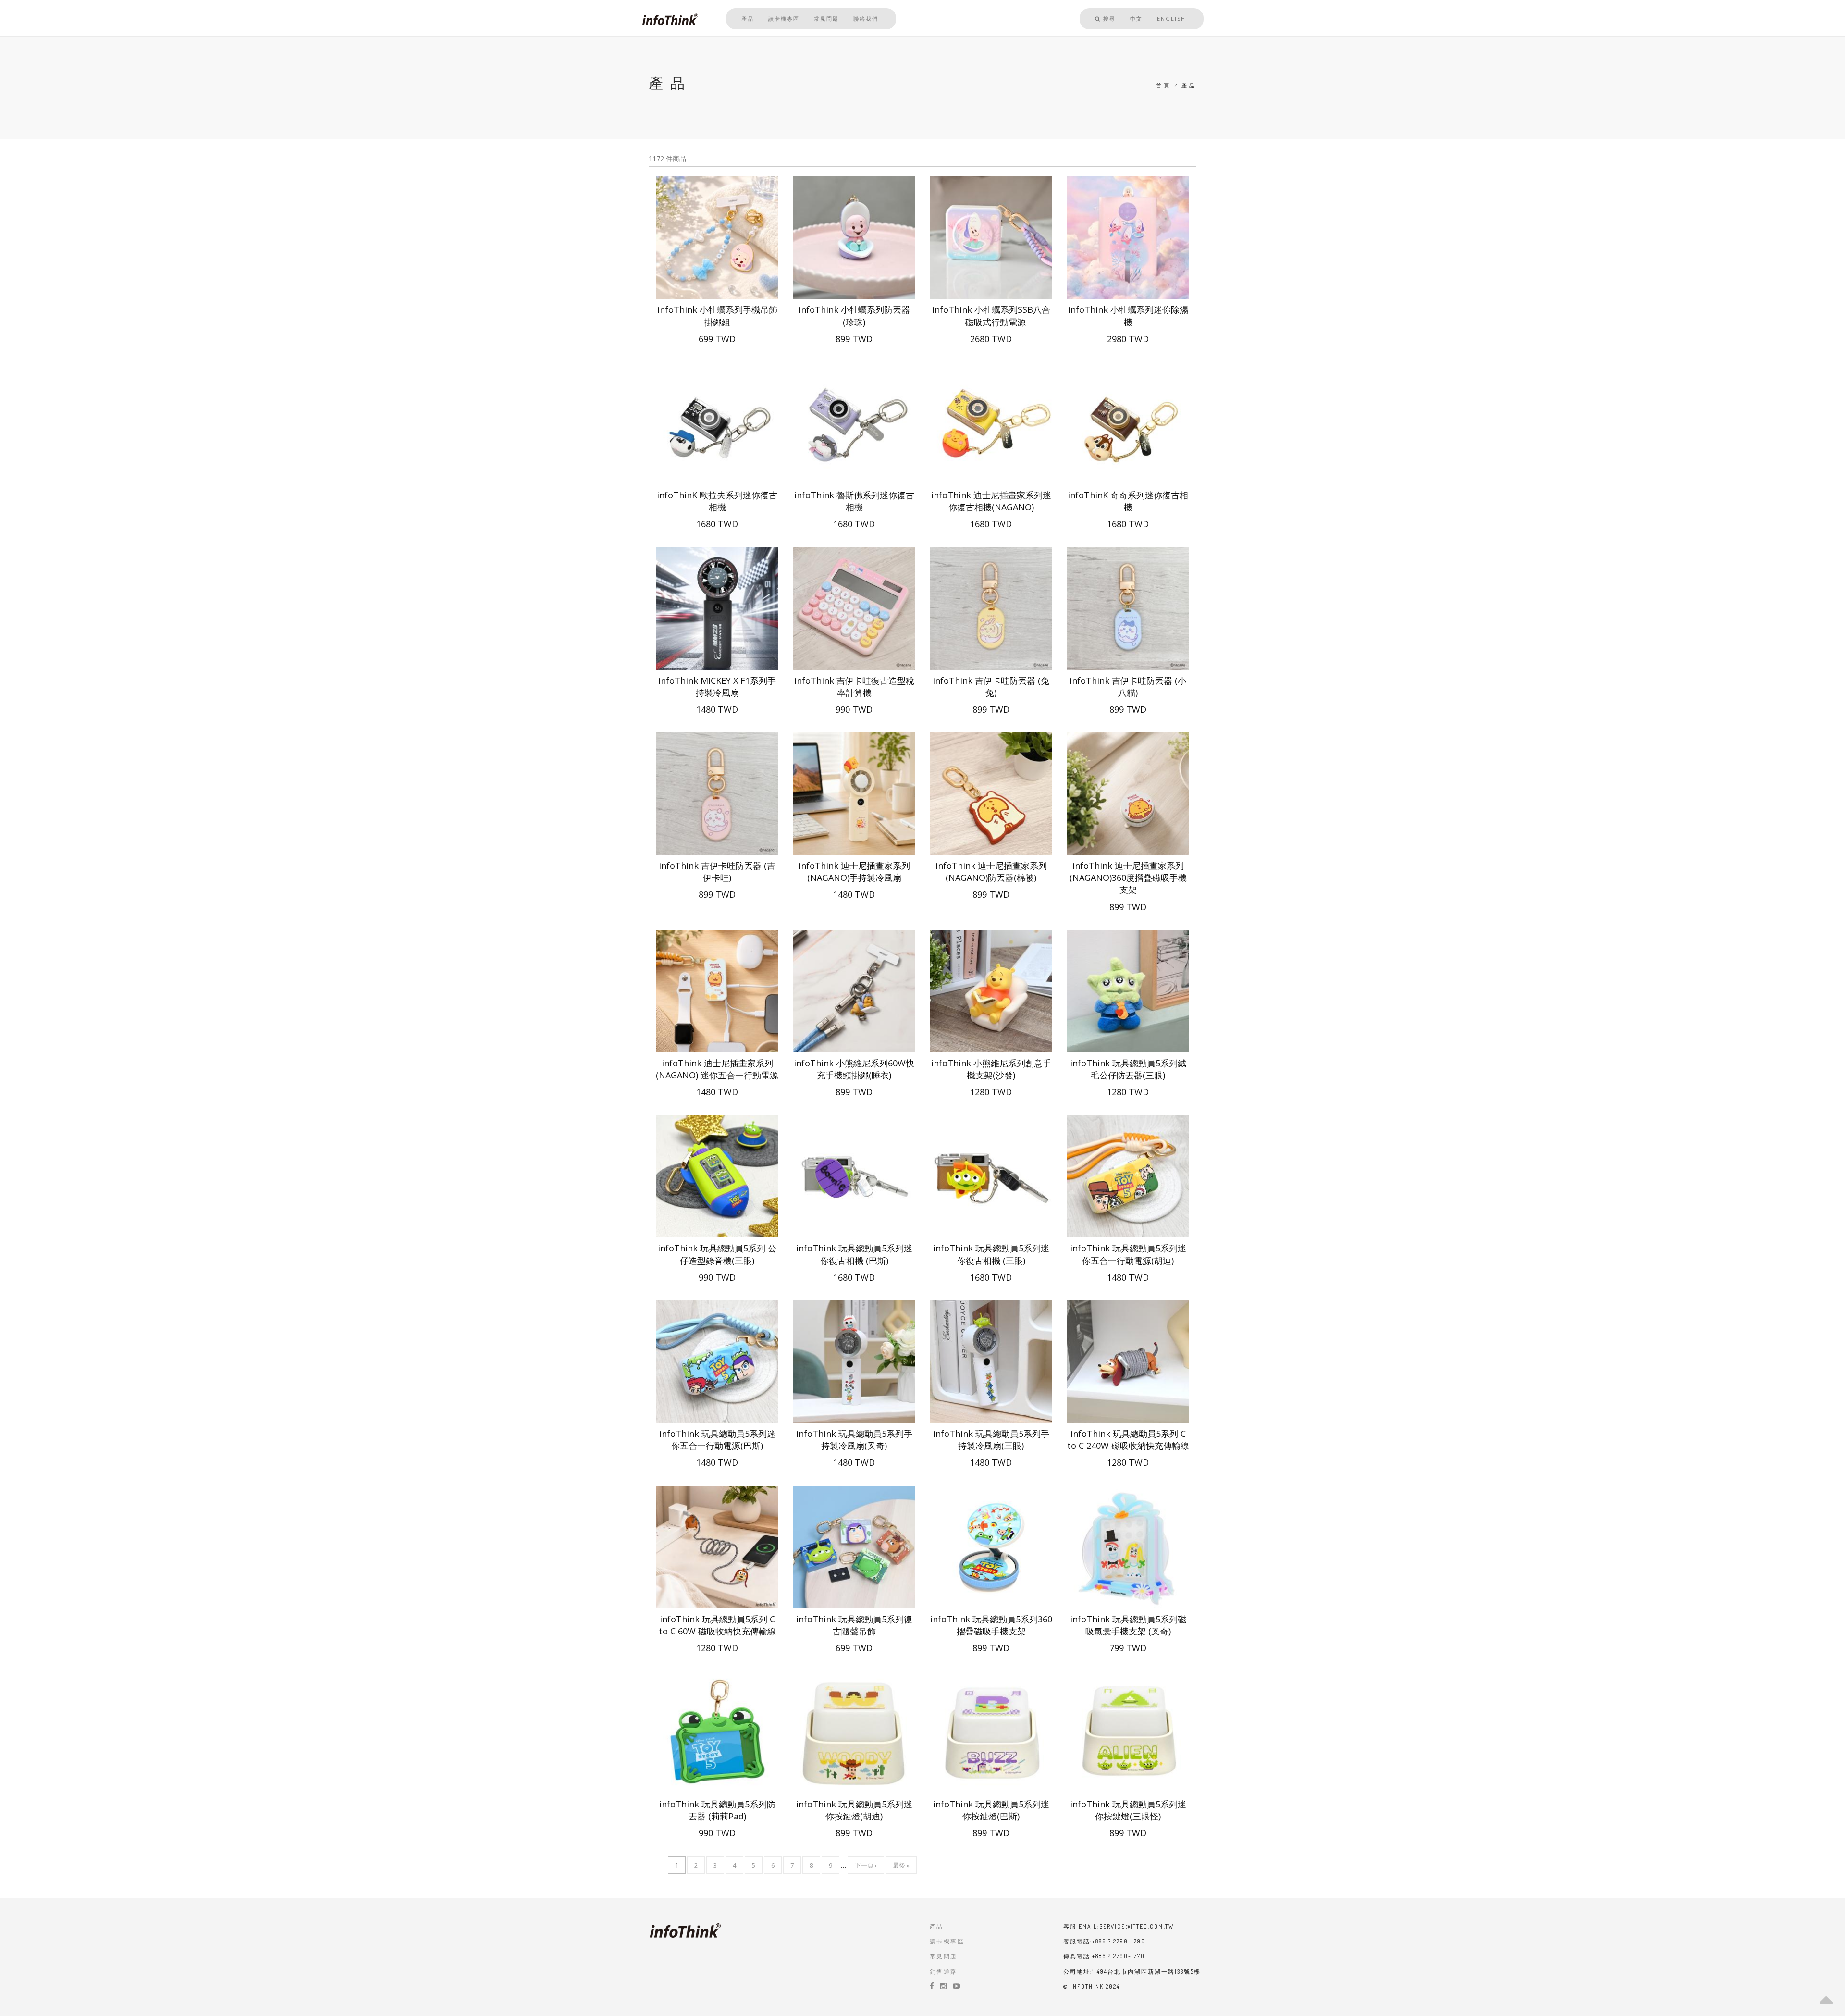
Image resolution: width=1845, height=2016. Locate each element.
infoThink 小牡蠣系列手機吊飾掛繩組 (717, 315)
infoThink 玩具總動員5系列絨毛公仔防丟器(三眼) (1128, 1069)
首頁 (1163, 86)
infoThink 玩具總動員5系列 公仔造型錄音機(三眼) (717, 1254)
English (1171, 19)
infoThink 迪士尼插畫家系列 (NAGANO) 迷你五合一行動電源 (717, 1069)
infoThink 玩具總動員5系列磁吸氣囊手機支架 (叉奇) (1128, 1625)
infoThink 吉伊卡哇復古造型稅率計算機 (854, 686)
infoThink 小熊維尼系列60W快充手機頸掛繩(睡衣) (854, 1069)
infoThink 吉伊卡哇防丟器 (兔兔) (991, 686)
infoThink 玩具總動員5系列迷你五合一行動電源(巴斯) (717, 1440)
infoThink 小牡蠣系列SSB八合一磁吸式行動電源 (991, 315)
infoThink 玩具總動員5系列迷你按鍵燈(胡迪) (854, 1810)
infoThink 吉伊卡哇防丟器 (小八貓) (1128, 686)
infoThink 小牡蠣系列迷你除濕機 (1128, 315)
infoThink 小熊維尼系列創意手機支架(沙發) (991, 1069)
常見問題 (826, 19)
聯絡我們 (866, 19)
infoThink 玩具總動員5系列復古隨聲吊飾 (854, 1625)
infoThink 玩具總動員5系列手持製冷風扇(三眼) (991, 1440)
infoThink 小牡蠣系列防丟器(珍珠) (854, 315)
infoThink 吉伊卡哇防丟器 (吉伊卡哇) (717, 872)
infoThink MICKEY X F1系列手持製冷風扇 (717, 686)
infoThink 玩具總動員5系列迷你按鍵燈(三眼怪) (1128, 1810)
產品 (748, 19)
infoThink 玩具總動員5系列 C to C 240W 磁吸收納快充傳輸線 (1128, 1440)
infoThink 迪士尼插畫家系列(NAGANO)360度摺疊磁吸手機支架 (1128, 878)
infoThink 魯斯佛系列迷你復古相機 (854, 501)
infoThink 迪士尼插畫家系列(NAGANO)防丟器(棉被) (991, 872)
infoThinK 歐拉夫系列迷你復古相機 (717, 501)
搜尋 (1108, 19)
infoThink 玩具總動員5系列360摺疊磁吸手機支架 (991, 1625)
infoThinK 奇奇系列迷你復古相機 (1128, 501)
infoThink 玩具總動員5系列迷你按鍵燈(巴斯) (991, 1810)
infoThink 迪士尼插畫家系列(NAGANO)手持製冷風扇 (854, 872)
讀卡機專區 (784, 19)
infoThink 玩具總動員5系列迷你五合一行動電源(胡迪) (1128, 1254)
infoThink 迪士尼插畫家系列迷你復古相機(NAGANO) (991, 501)
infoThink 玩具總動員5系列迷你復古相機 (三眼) (991, 1254)
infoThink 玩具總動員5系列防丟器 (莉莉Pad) (717, 1810)
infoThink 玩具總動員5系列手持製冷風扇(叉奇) (854, 1440)
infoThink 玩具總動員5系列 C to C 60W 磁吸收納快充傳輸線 (717, 1625)
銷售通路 (944, 1972)
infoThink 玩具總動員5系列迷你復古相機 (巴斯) (854, 1254)
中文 (1136, 19)
